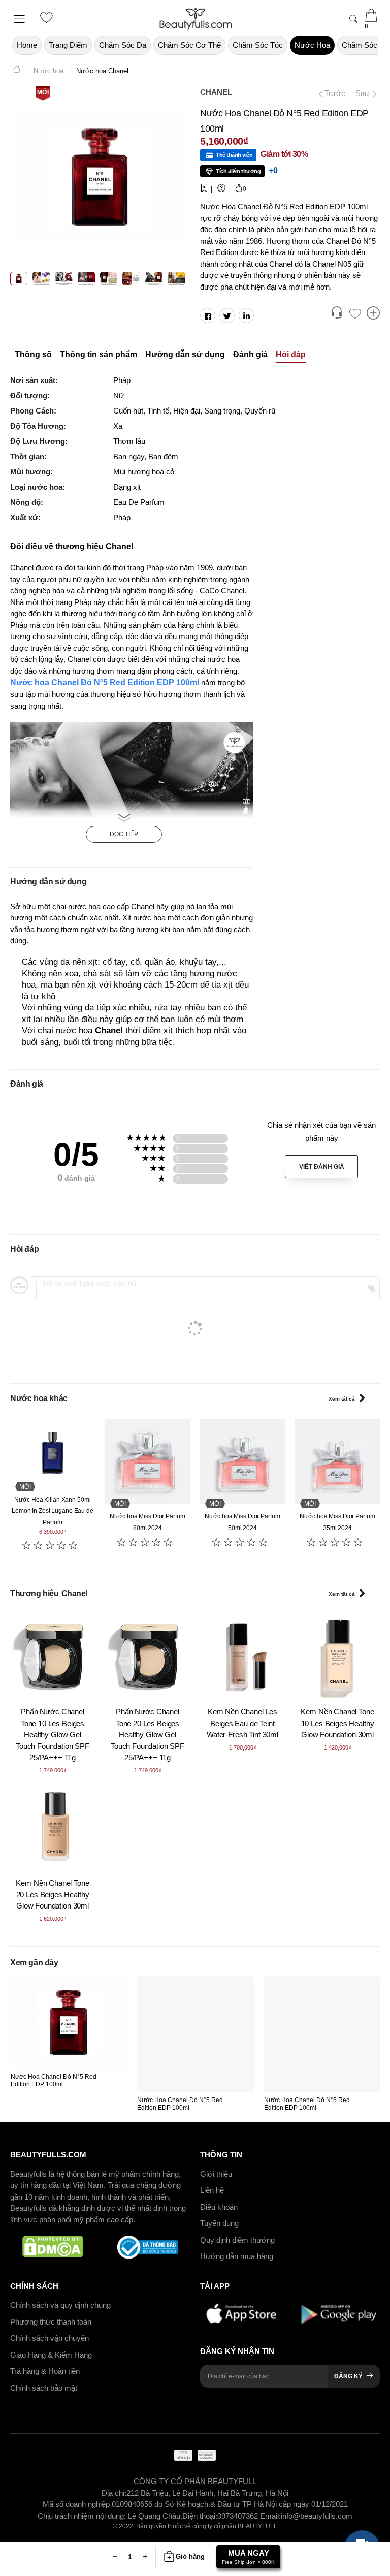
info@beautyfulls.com (317, 2515)
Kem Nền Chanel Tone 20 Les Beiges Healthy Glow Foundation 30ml (52, 1894)
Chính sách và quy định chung (60, 2305)
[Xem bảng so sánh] (373, 314)
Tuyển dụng (219, 2223)
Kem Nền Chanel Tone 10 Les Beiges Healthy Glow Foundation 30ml (337, 1723)
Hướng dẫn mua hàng (237, 2256)
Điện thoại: (200, 2515)
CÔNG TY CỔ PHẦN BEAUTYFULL (195, 2481)
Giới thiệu (216, 2173)
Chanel (216, 92)
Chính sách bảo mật (44, 2387)
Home (27, 45)
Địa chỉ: (114, 2492)
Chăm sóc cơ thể (189, 45)
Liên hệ (212, 2190)
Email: (270, 2515)
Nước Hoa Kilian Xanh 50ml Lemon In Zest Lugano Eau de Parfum (53, 1511)
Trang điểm (68, 45)
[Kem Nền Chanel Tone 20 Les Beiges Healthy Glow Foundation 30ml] (53, 1827)
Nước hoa (312, 45)
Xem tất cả (342, 1399)
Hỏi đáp (291, 354)
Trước (331, 93)
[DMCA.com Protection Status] (53, 2247)
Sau (363, 93)
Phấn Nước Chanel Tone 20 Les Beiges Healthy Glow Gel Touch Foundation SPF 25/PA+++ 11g (148, 1735)
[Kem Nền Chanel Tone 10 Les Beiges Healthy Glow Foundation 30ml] (337, 1656)
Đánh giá (250, 354)
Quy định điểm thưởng (237, 2239)
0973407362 (239, 2515)
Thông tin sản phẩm (99, 354)
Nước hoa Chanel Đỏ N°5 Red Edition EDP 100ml (106, 682)
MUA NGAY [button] (248, 2557)
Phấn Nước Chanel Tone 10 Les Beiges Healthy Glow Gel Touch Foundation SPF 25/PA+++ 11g (53, 1735)
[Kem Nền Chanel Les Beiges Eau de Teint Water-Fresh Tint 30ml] (242, 1656)
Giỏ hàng (190, 2556)
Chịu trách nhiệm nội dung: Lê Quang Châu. (110, 2515)
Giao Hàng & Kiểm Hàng (51, 2354)
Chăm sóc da (123, 45)
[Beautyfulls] (17, 71)
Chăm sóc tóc (258, 45)
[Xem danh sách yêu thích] (355, 314)
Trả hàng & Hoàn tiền (45, 2371)
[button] (337, 314)
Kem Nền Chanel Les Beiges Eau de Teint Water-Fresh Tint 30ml (242, 1723)
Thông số (33, 354)
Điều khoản (219, 2206)
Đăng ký (348, 2376)
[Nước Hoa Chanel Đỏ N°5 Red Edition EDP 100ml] (69, 2023)
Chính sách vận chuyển (50, 2338)
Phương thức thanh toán (51, 2321)
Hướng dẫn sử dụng (185, 354)
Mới (43, 92)
